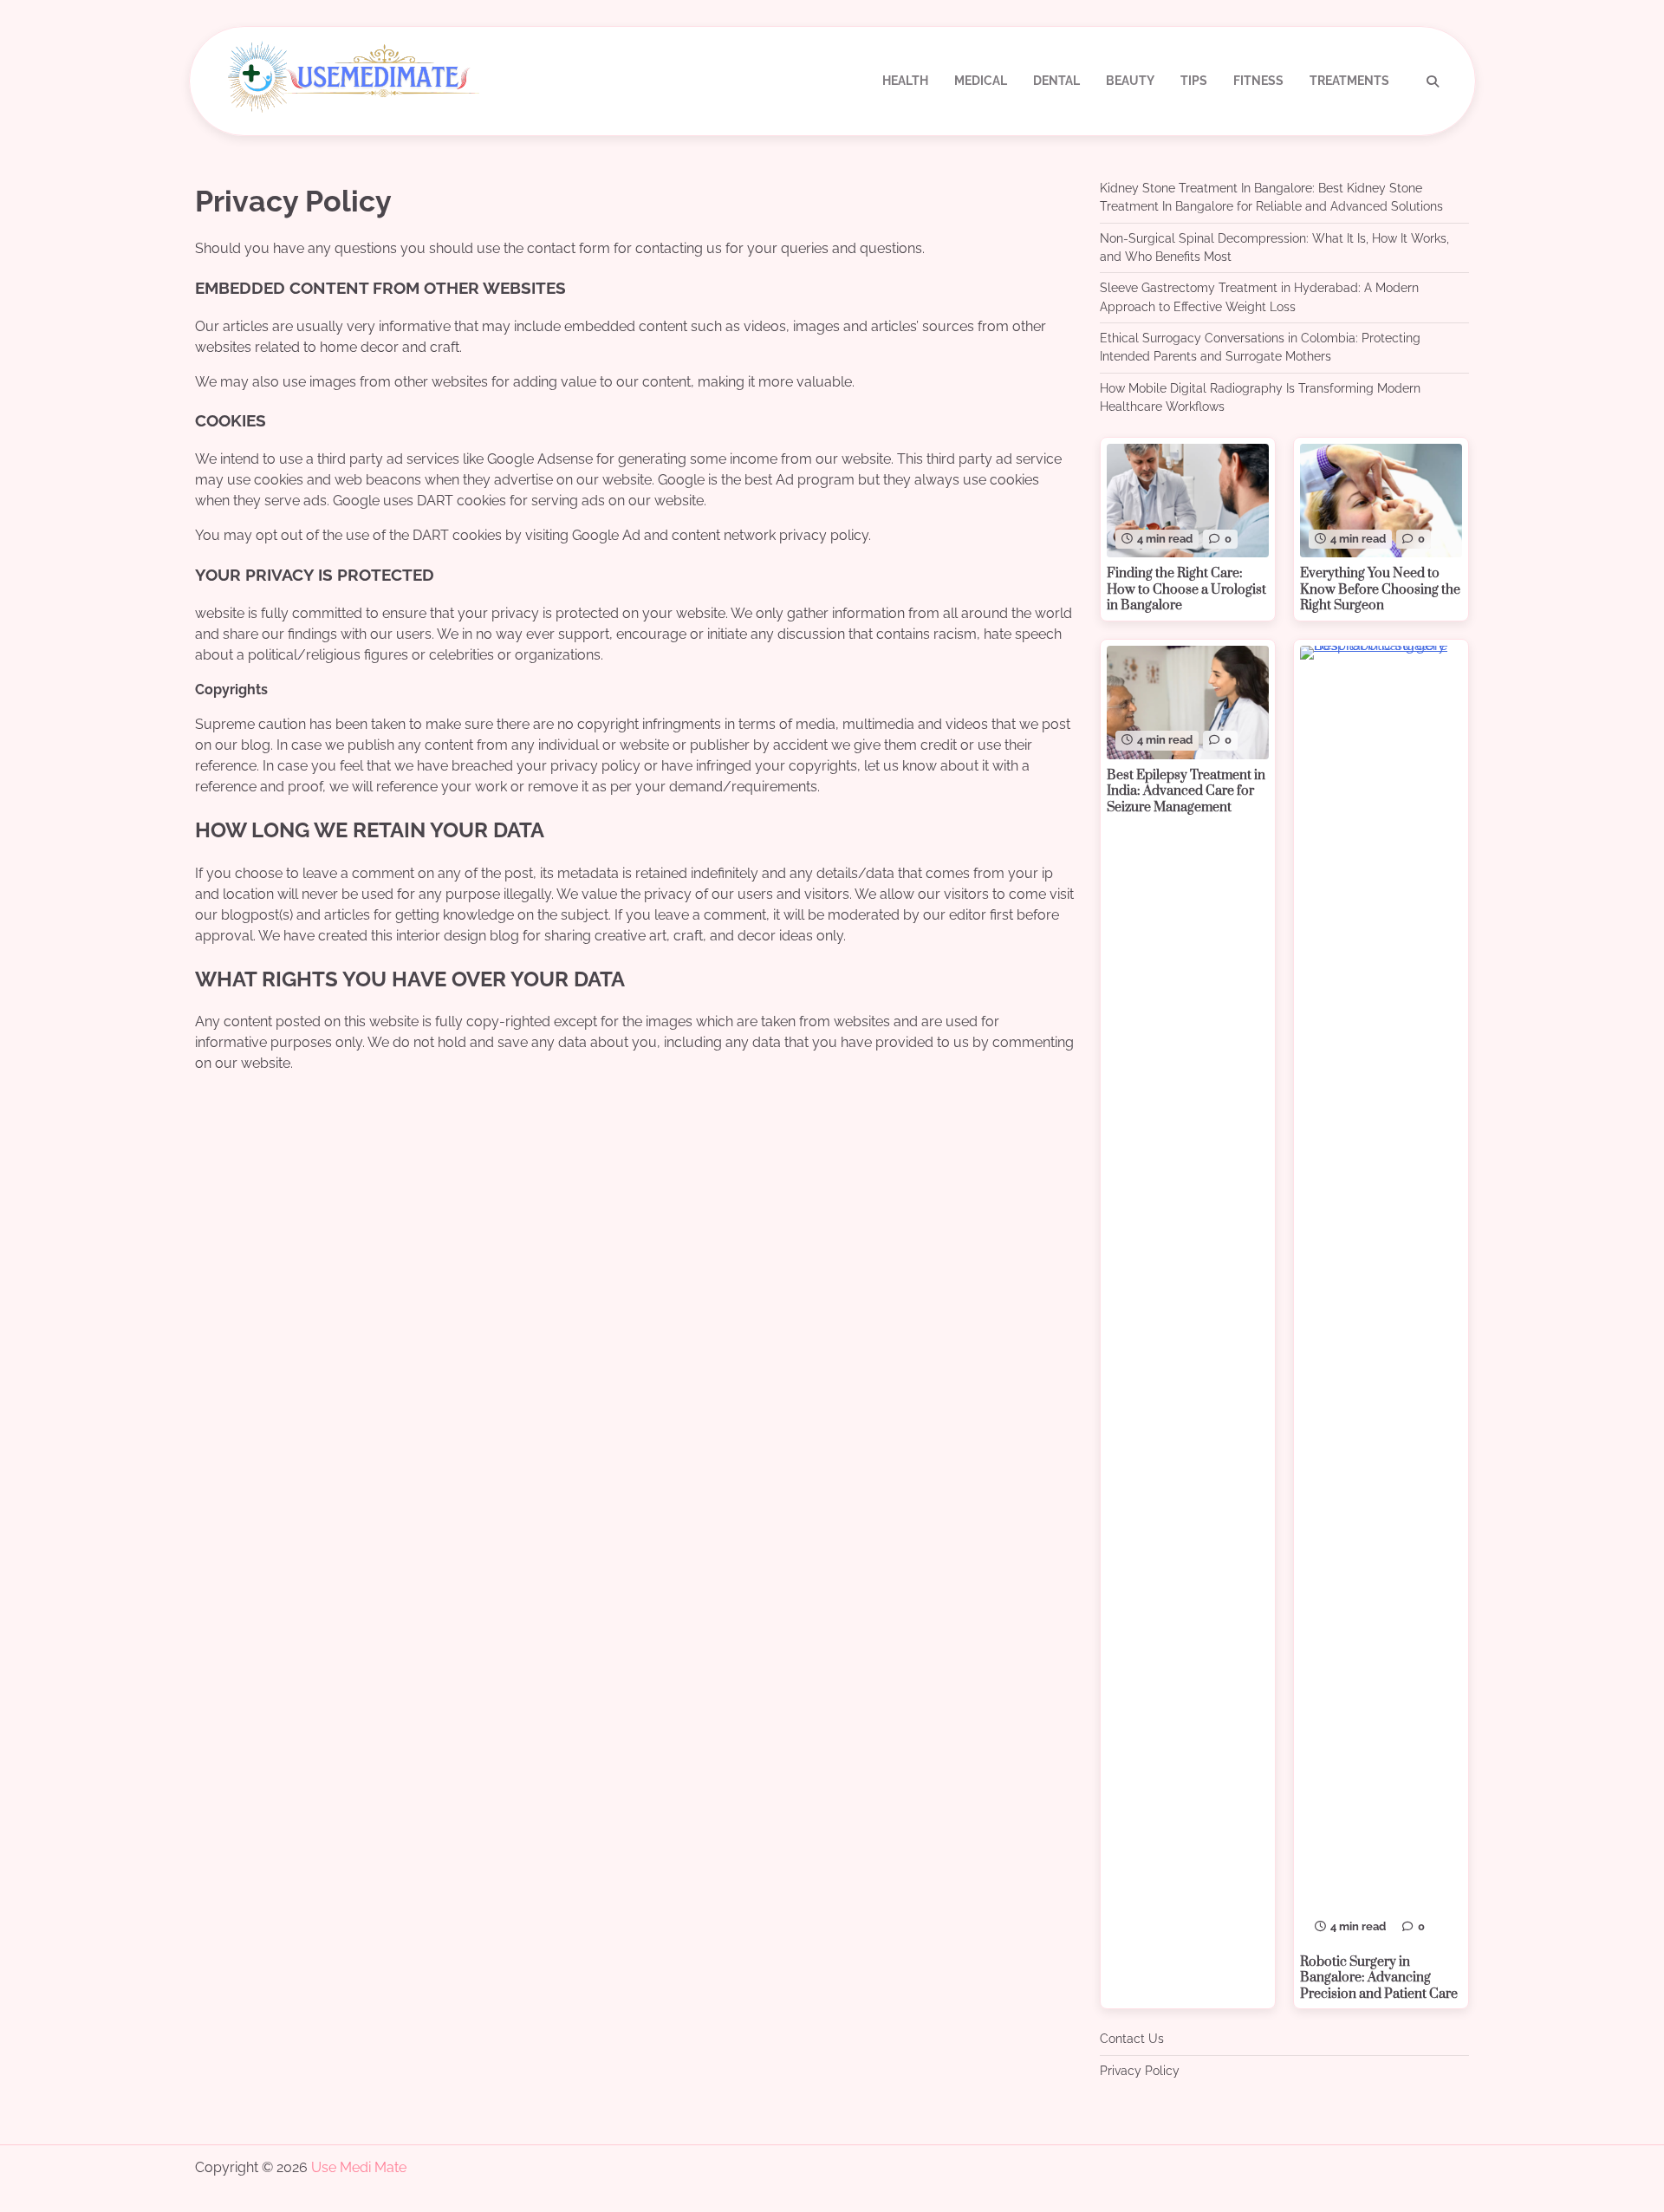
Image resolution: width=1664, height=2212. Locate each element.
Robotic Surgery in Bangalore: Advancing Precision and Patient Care (1379, 1978)
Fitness (1258, 81)
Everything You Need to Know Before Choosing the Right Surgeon (1380, 589)
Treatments (1349, 81)
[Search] (1433, 81)
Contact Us (1132, 2039)
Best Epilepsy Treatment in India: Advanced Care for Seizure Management (1186, 791)
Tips (1194, 81)
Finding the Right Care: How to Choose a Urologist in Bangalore (1186, 589)
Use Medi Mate (359, 2167)
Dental (1056, 81)
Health (905, 81)
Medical (981, 81)
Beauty (1130, 81)
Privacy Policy (1140, 2071)
